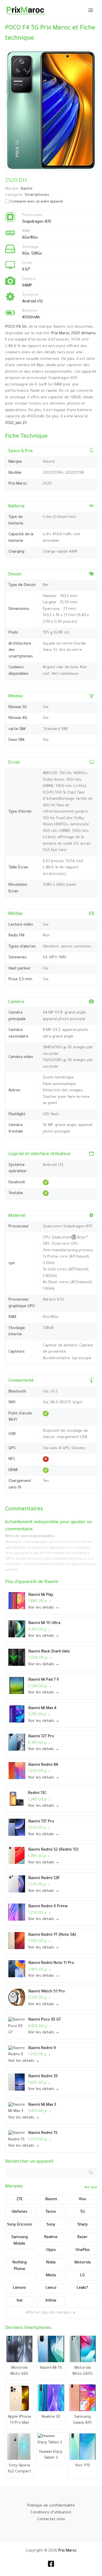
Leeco (51, 2288)
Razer (82, 2237)
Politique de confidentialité (51, 2506)
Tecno (51, 2212)
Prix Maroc (68, 2551)
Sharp (83, 2225)
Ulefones (20, 2212)
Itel (20, 2301)
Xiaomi (51, 1582)
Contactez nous (51, 2520)
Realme (51, 2237)
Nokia (51, 2263)
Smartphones (37, 195)
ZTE (20, 2199)
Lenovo (20, 2288)
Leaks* (82, 2288)
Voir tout (91, 2188)
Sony (51, 2225)
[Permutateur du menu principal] (91, 10)
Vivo (82, 2199)
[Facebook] (51, 2564)
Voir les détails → (44, 1608)
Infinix (51, 2301)
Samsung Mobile (20, 2241)
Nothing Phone (20, 2266)
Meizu (51, 2275)
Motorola (83, 2263)
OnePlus (83, 2250)
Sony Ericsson (20, 2225)
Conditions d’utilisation (51, 2513)
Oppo (51, 2250)
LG (82, 2275)
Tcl (82, 2212)
